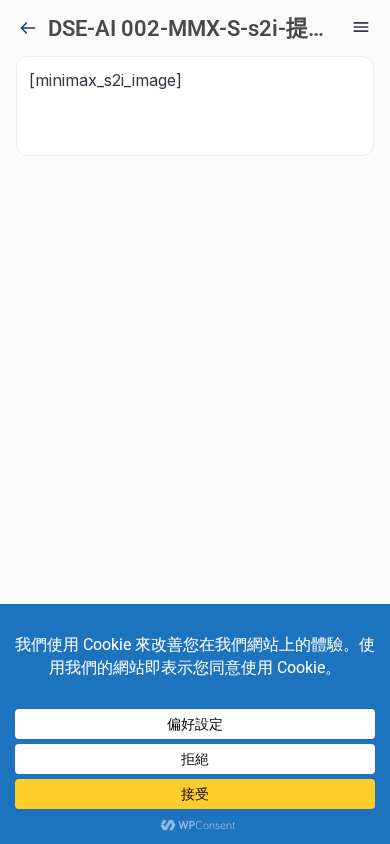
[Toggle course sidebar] (361, 27)
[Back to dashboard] (28, 28)
